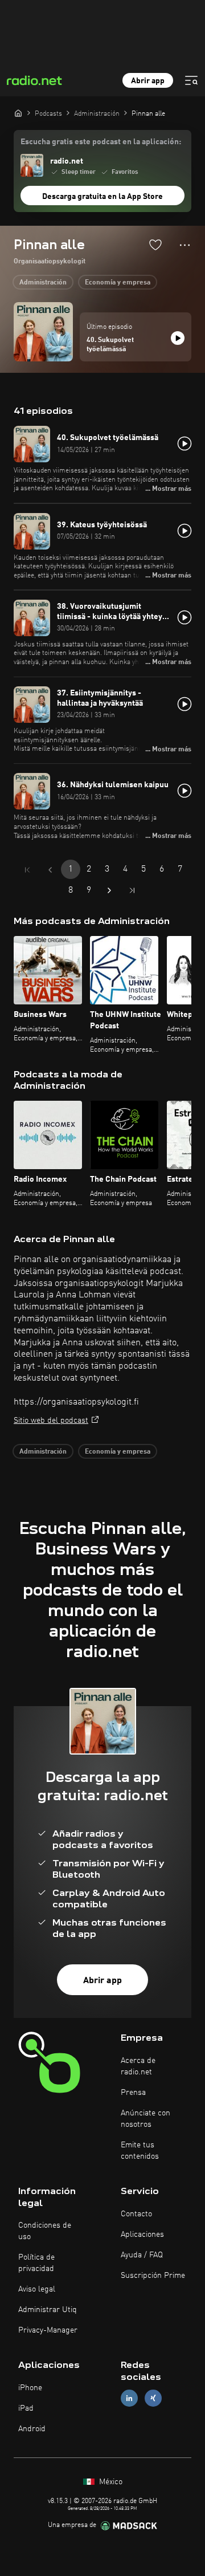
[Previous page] (50, 870)
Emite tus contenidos (140, 2151)
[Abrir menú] (191, 80)
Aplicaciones (142, 2235)
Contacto (136, 2214)
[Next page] (109, 890)
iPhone (30, 2388)
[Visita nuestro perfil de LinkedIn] (129, 2398)
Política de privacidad (36, 2263)
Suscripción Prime (153, 2276)
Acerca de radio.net (138, 2066)
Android (32, 2429)
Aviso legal (37, 2289)
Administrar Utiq (48, 2310)
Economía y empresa (118, 283)
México (110, 2482)
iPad (26, 2408)
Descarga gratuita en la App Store (102, 197)
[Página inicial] (18, 113)
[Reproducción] (178, 338)
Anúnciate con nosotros (145, 2119)
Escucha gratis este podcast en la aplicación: (101, 142)
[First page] (27, 870)
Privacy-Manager (48, 2330)
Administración (43, 283)
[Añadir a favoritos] (155, 245)
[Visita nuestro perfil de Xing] (153, 2398)
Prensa (133, 2093)
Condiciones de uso (45, 2231)
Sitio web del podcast (51, 1421)
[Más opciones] (185, 245)
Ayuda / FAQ (142, 2255)
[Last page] (132, 890)
